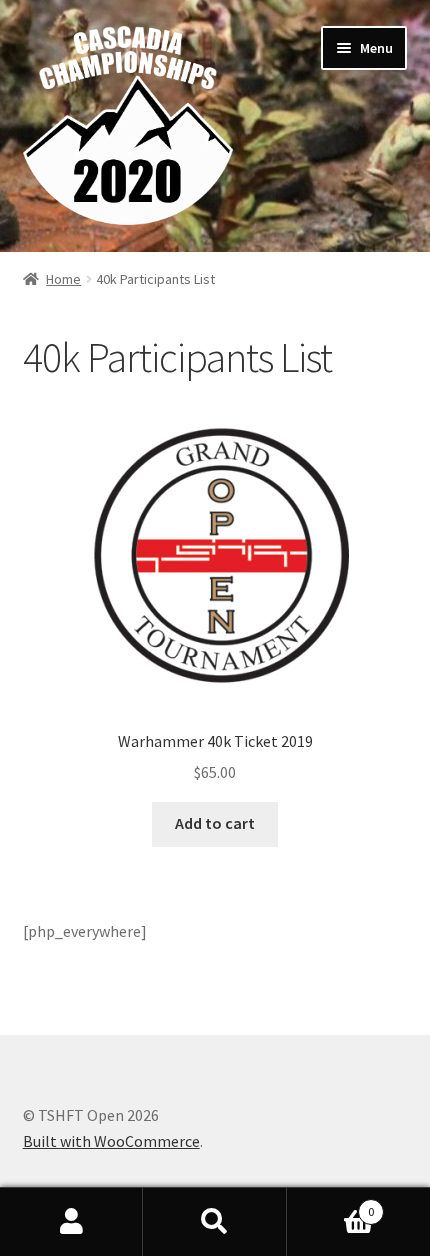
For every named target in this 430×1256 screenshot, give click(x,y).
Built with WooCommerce (111, 1141)
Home (63, 279)
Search (214, 1222)
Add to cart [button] (215, 823)
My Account (71, 1222)
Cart (331, 1204)
